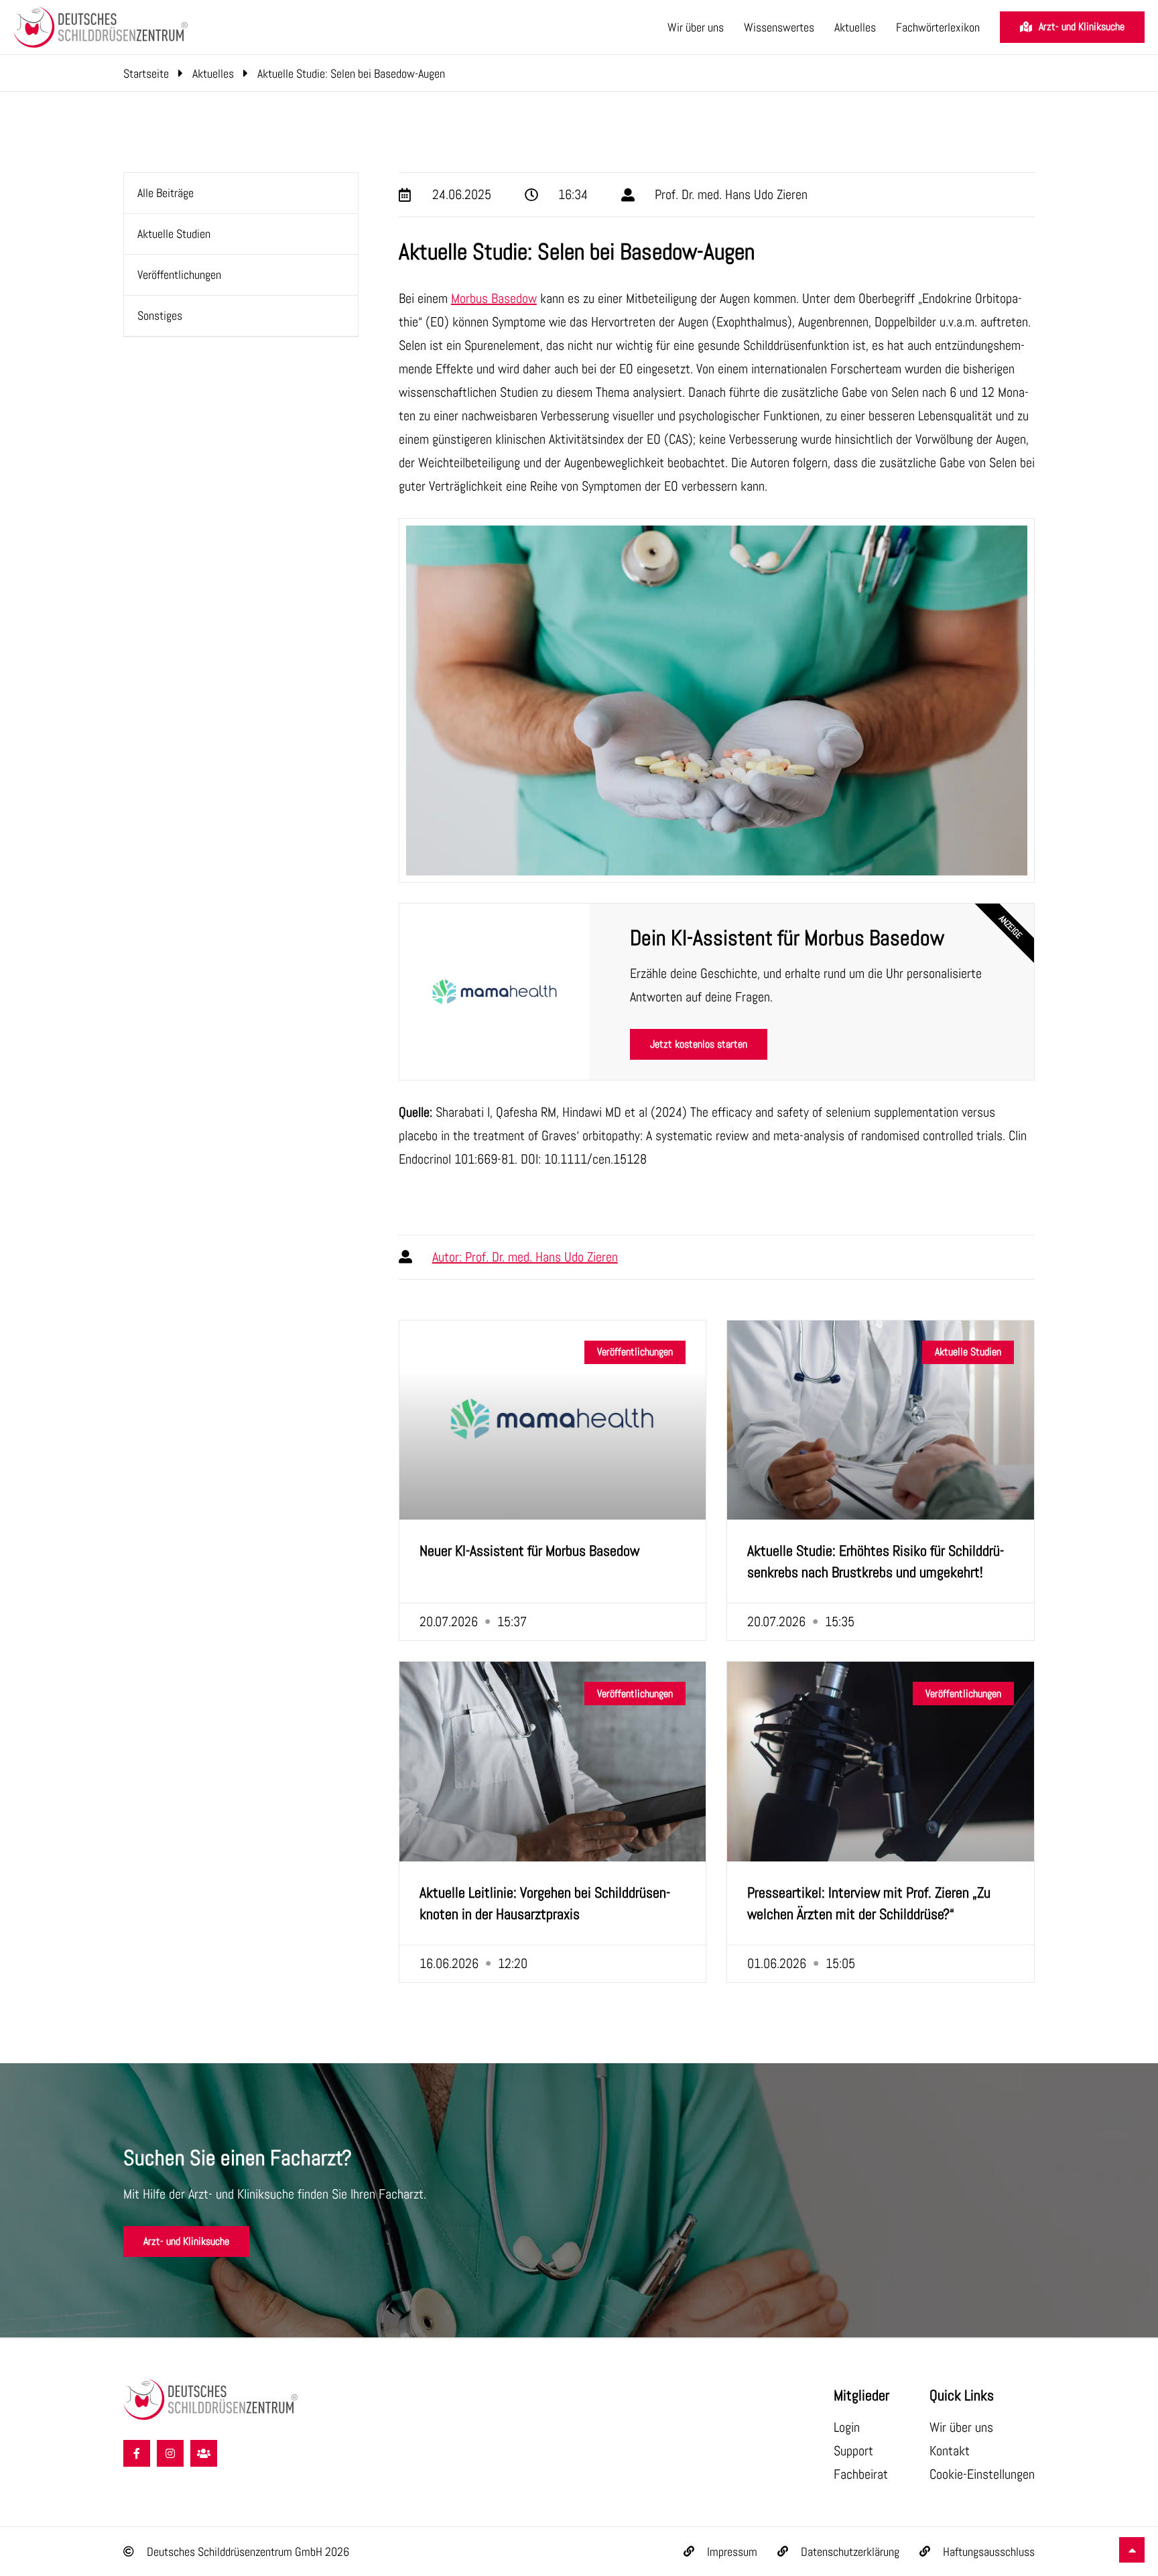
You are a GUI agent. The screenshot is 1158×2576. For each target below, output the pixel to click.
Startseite (146, 73)
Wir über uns (696, 27)
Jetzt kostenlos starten (699, 1044)
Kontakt (950, 2451)
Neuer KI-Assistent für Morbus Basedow (529, 1550)
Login (847, 2427)
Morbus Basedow (494, 298)
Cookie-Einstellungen (982, 2474)
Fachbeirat (861, 2474)
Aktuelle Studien (174, 234)
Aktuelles (855, 27)
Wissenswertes (779, 27)
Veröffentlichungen (179, 274)
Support (853, 2451)
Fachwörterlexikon (938, 27)
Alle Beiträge (166, 193)
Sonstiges (160, 315)
